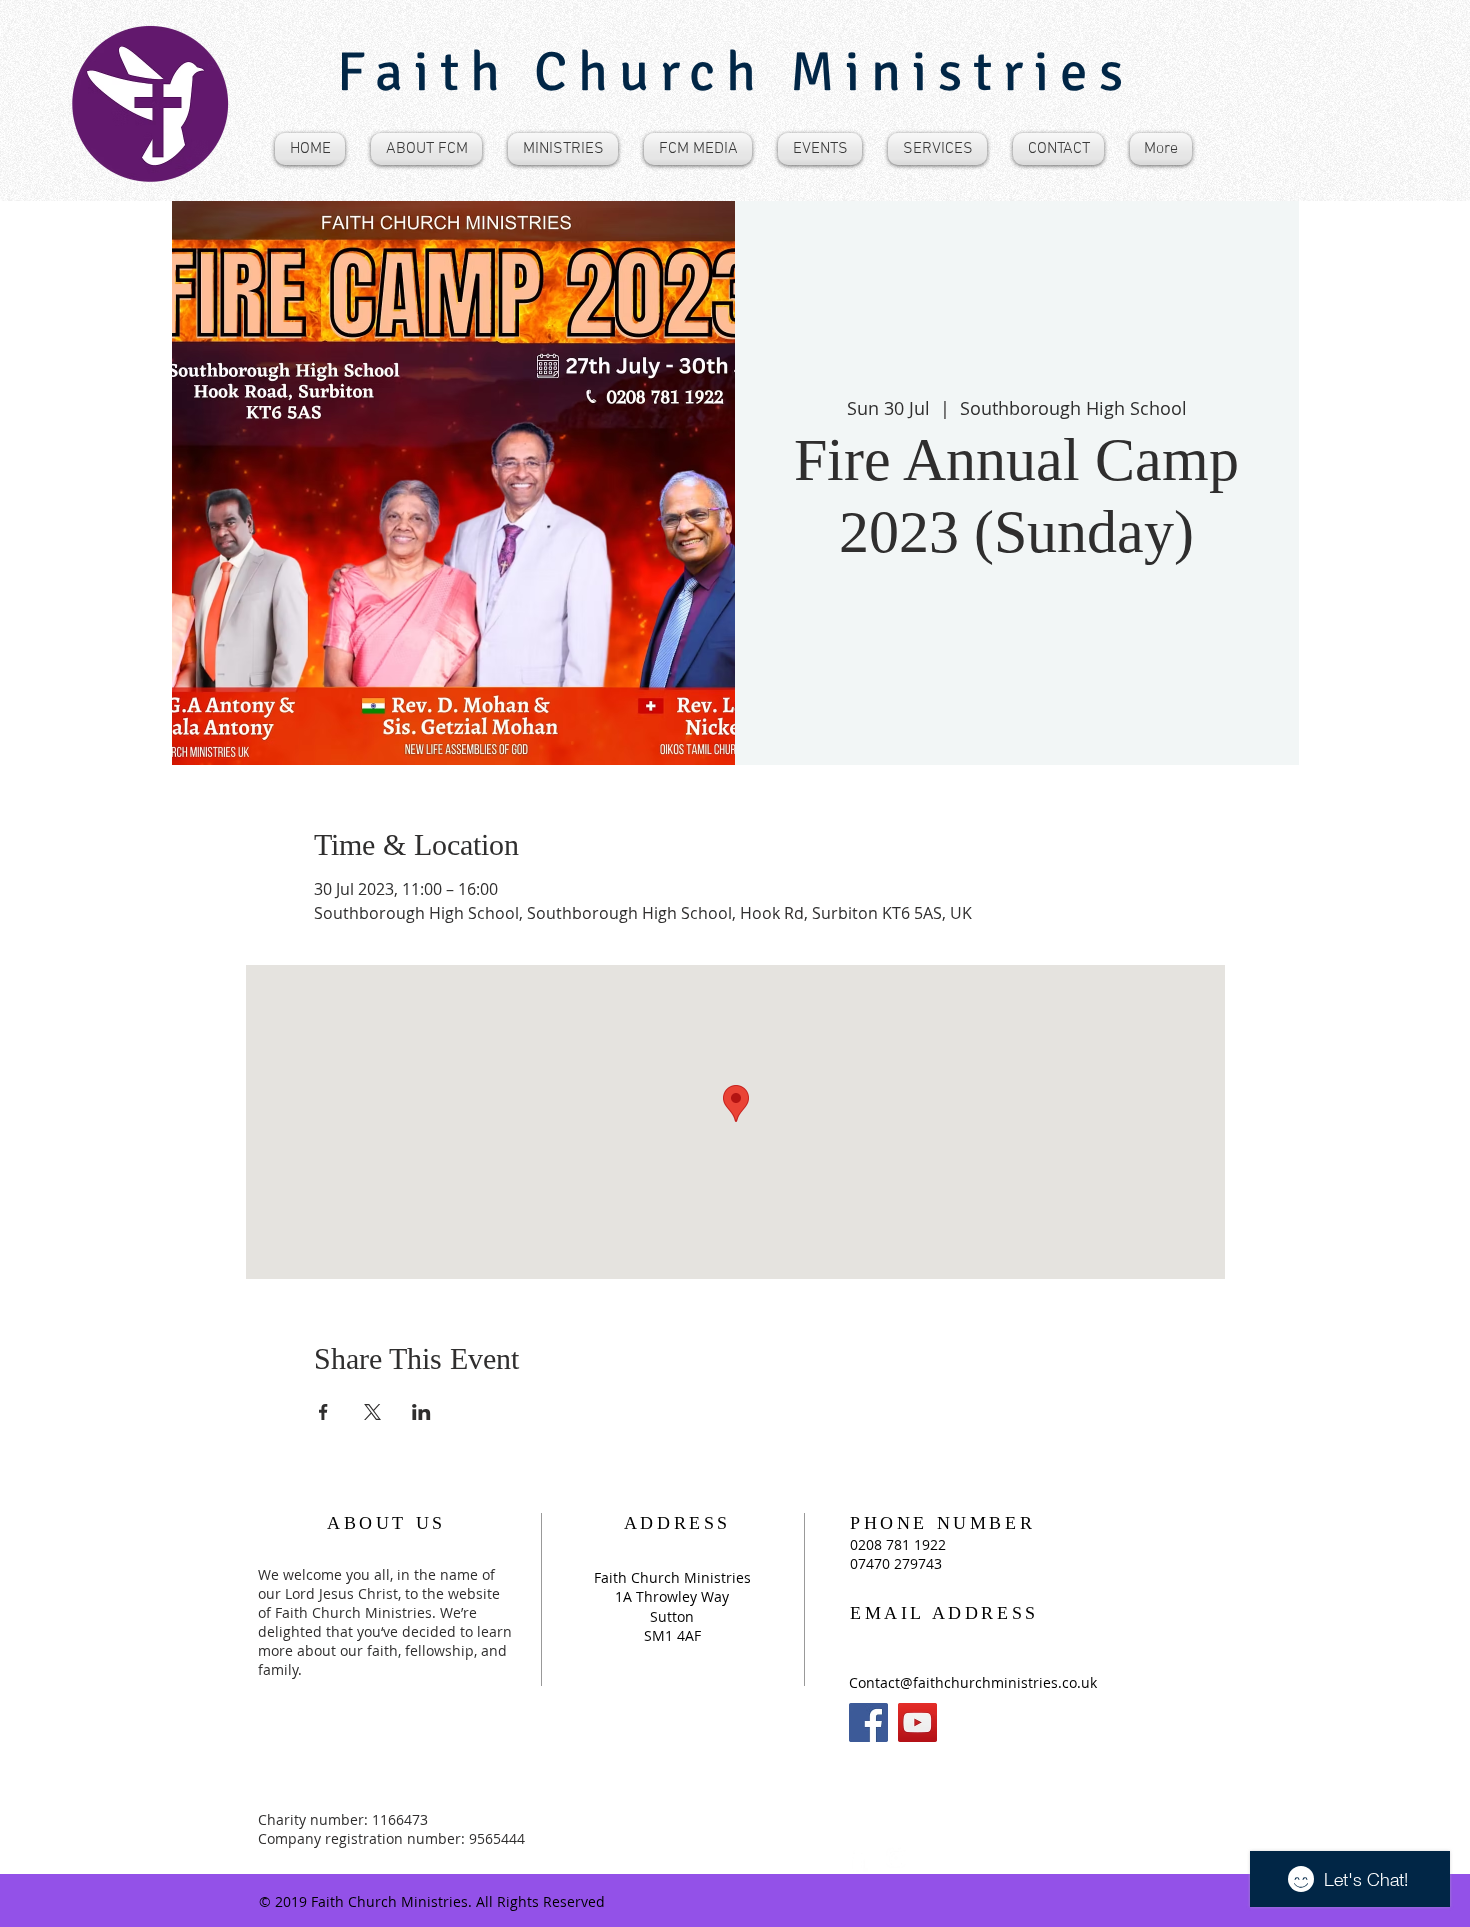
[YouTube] (917, 1722)
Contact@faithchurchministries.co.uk (973, 1682)
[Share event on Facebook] (323, 1412)
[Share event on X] (372, 1412)
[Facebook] (868, 1722)
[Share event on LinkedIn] (421, 1412)
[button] (426, 149)
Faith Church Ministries (735, 72)
